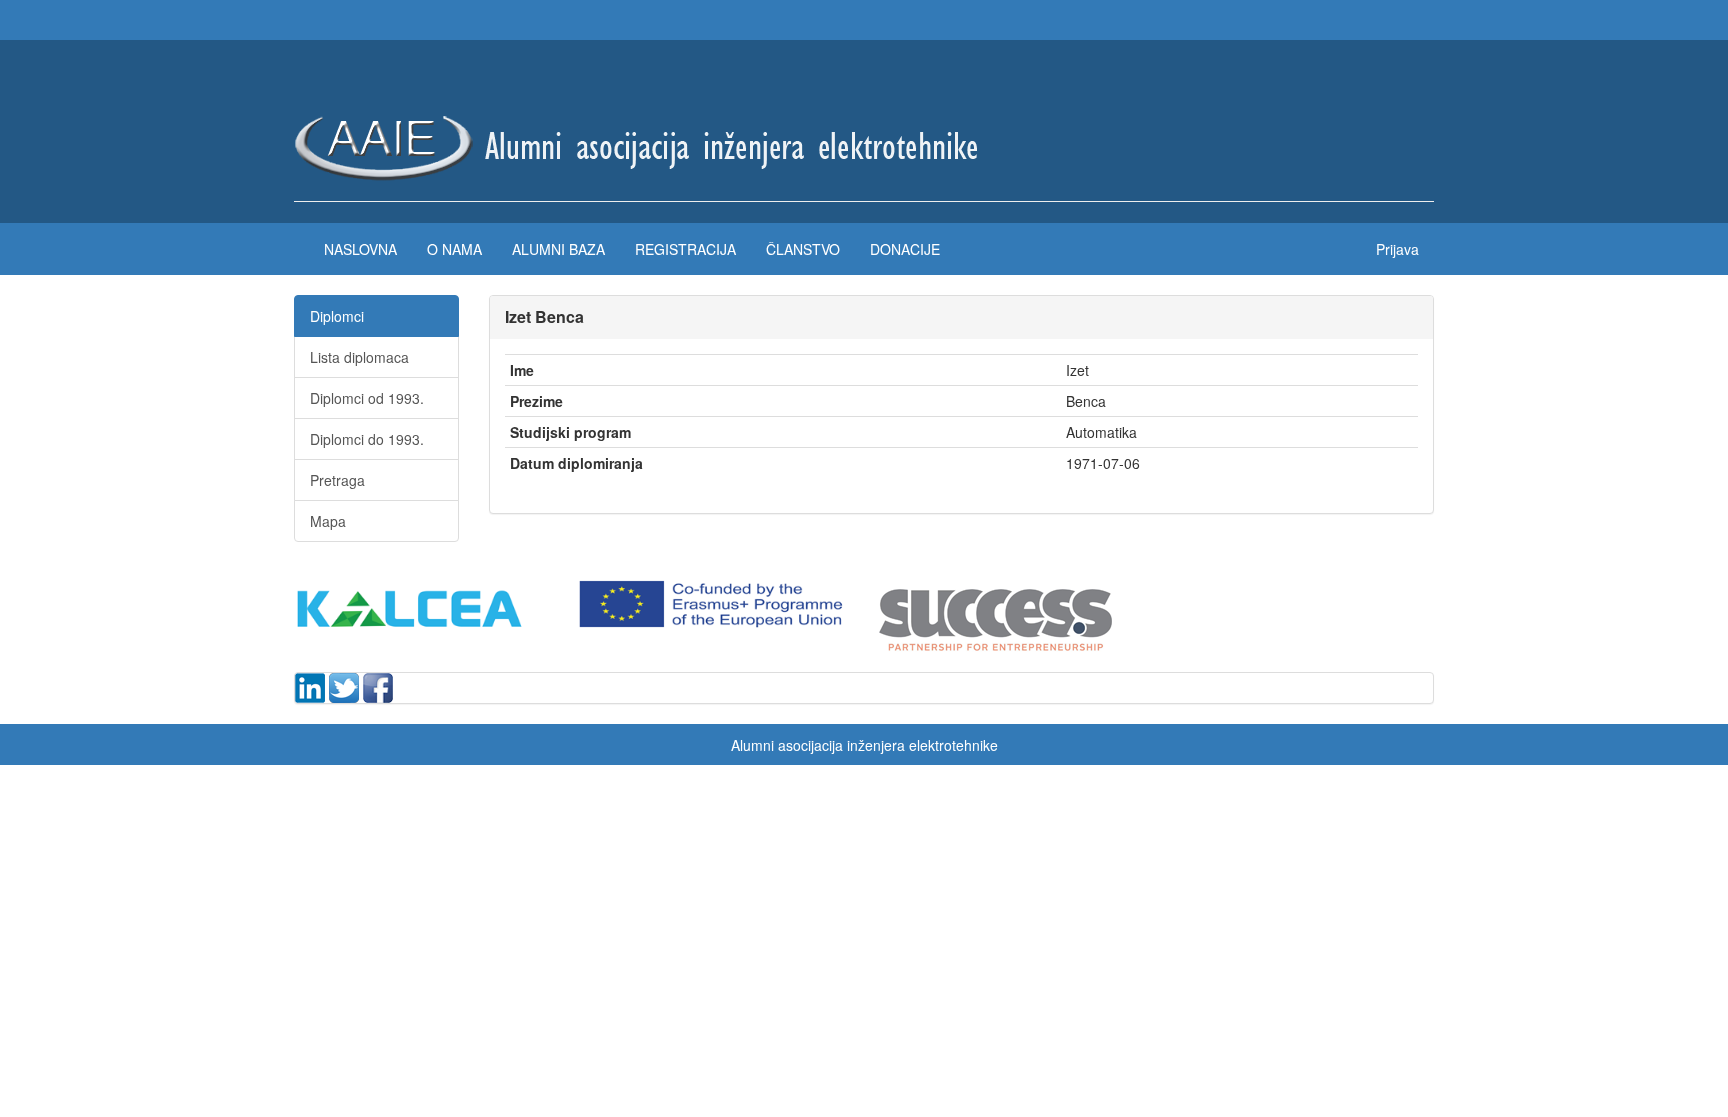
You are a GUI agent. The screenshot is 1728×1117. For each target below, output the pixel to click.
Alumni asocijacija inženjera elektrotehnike (864, 745)
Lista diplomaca (359, 357)
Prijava (1397, 249)
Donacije (905, 249)
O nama (454, 249)
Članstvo (803, 249)
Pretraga (337, 480)
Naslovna (360, 249)
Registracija (685, 249)
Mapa (328, 521)
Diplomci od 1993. (367, 398)
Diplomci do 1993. (367, 439)
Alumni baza (558, 249)
